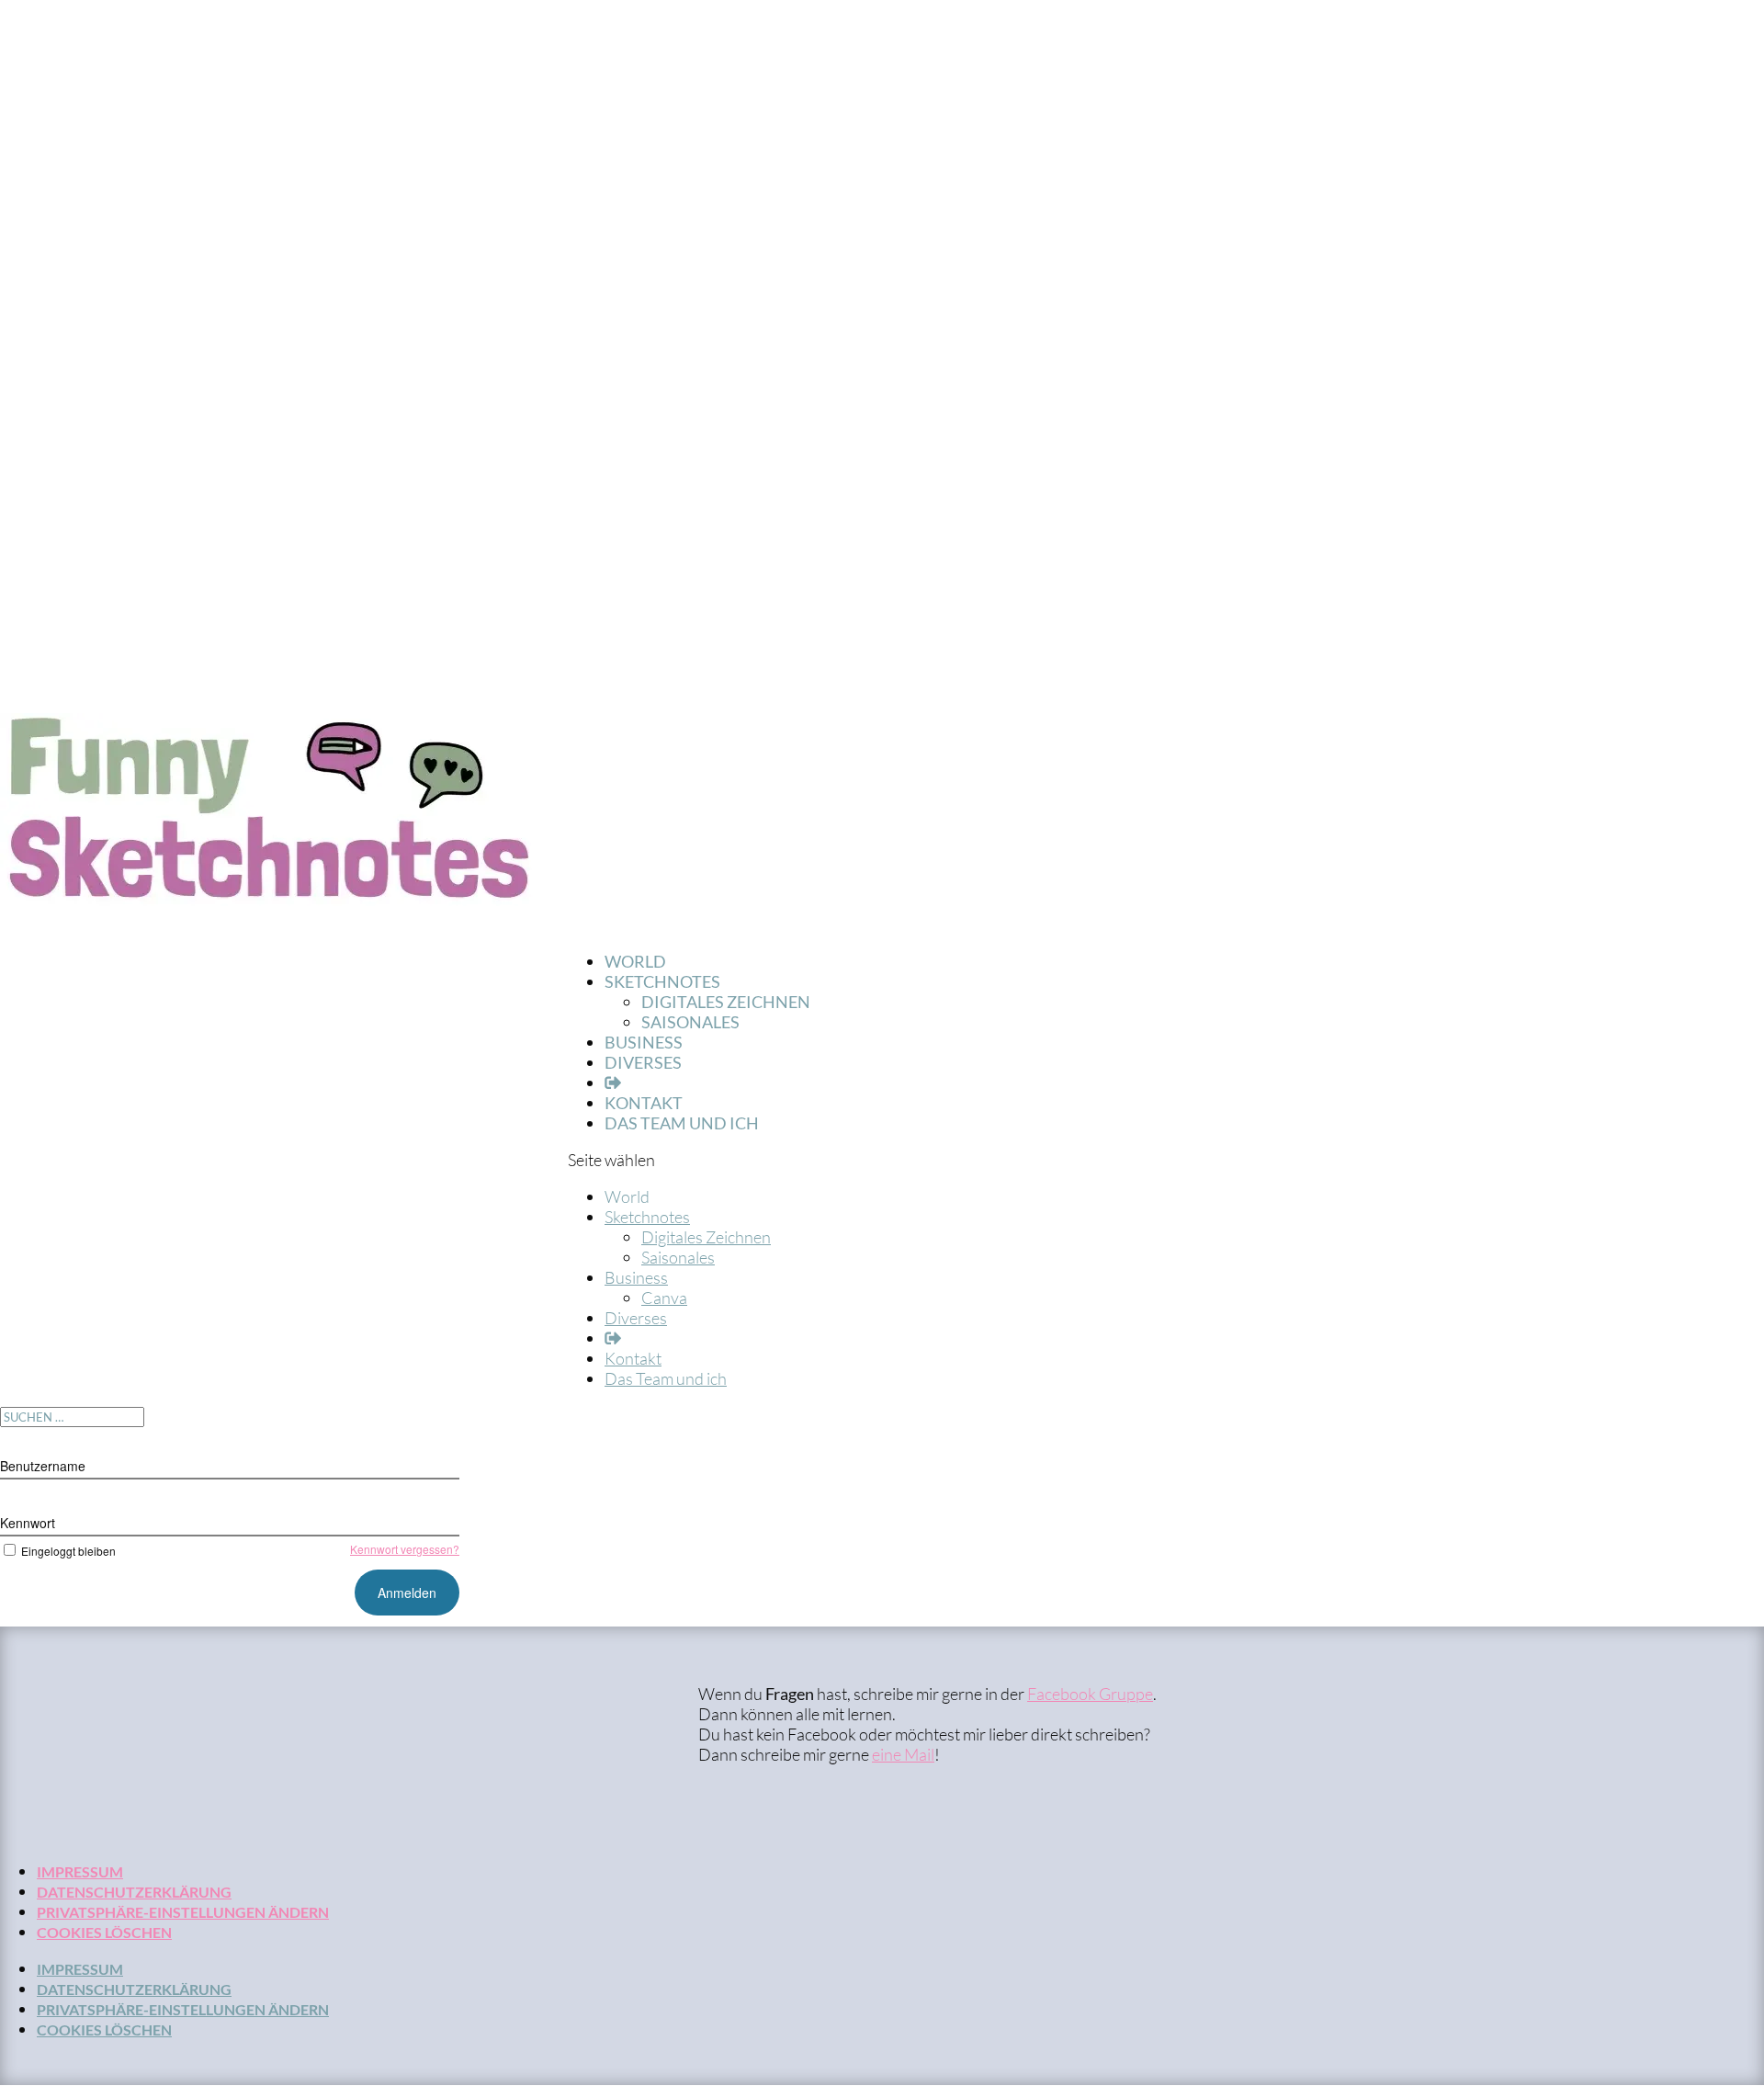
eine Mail (903, 1754)
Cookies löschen (104, 1932)
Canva (664, 1298)
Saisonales (690, 1022)
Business (636, 1277)
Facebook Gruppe (1090, 1694)
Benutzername (43, 1466)
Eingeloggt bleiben (68, 1551)
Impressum (80, 1871)
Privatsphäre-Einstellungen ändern (183, 1912)
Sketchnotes (647, 1217)
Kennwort (28, 1523)
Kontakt (633, 1358)
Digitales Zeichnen (726, 1002)
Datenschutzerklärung (134, 1892)
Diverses (643, 1062)
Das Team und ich (682, 1123)
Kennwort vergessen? (405, 1549)
